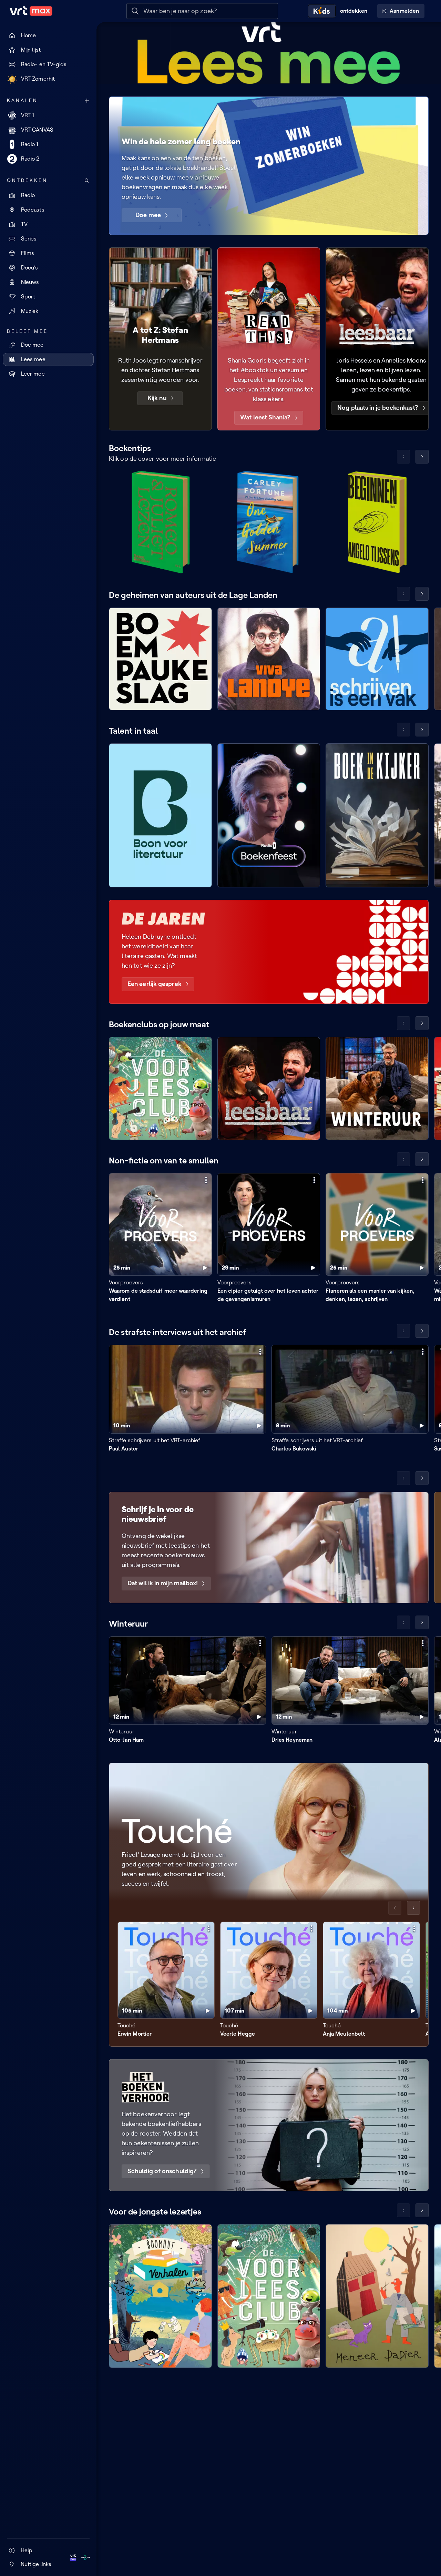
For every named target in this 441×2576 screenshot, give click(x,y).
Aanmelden (404, 11)
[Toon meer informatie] (206, 1180)
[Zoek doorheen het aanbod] (87, 181)
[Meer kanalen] (87, 101)
